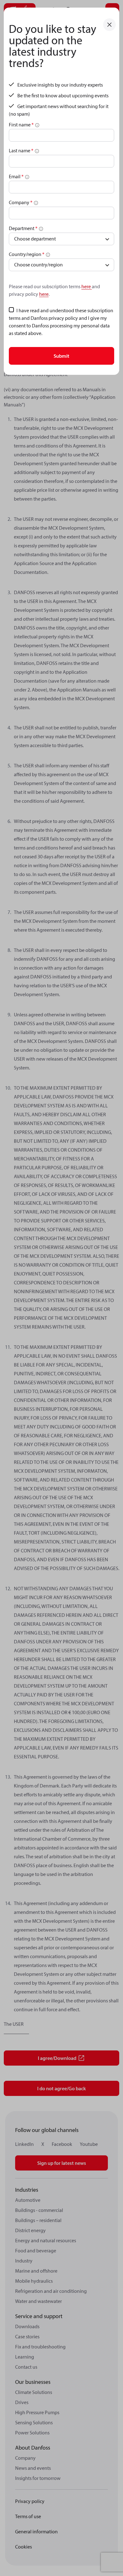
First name (21, 125)
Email (16, 176)
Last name (21, 150)
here (87, 286)
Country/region (27, 254)
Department (23, 228)
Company (21, 202)
